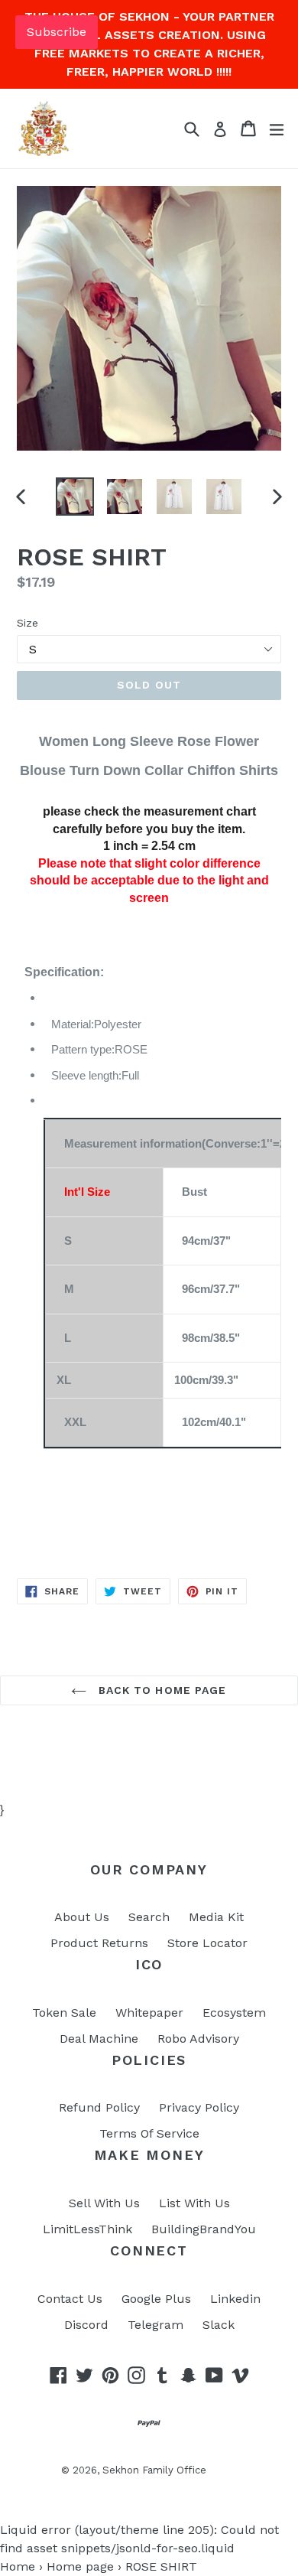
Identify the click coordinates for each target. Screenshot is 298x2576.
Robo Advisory (198, 2039)
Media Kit (216, 1917)
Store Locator (207, 1943)
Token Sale (64, 2013)
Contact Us (70, 2299)
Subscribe (57, 32)
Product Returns (99, 1943)
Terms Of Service (149, 2133)
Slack (219, 2325)
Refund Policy (99, 2107)
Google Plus (156, 2299)
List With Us (194, 2203)
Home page (80, 2566)
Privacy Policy (199, 2107)
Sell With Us (104, 2203)
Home (18, 2566)
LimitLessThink (87, 2229)
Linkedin (235, 2299)
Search (149, 1917)
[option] (74, 497)
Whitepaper (149, 2013)
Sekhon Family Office (154, 2470)
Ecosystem (234, 2013)
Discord (86, 2325)
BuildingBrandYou (204, 2229)
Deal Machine (99, 2039)
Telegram (155, 2325)
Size (28, 623)
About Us (82, 1917)
